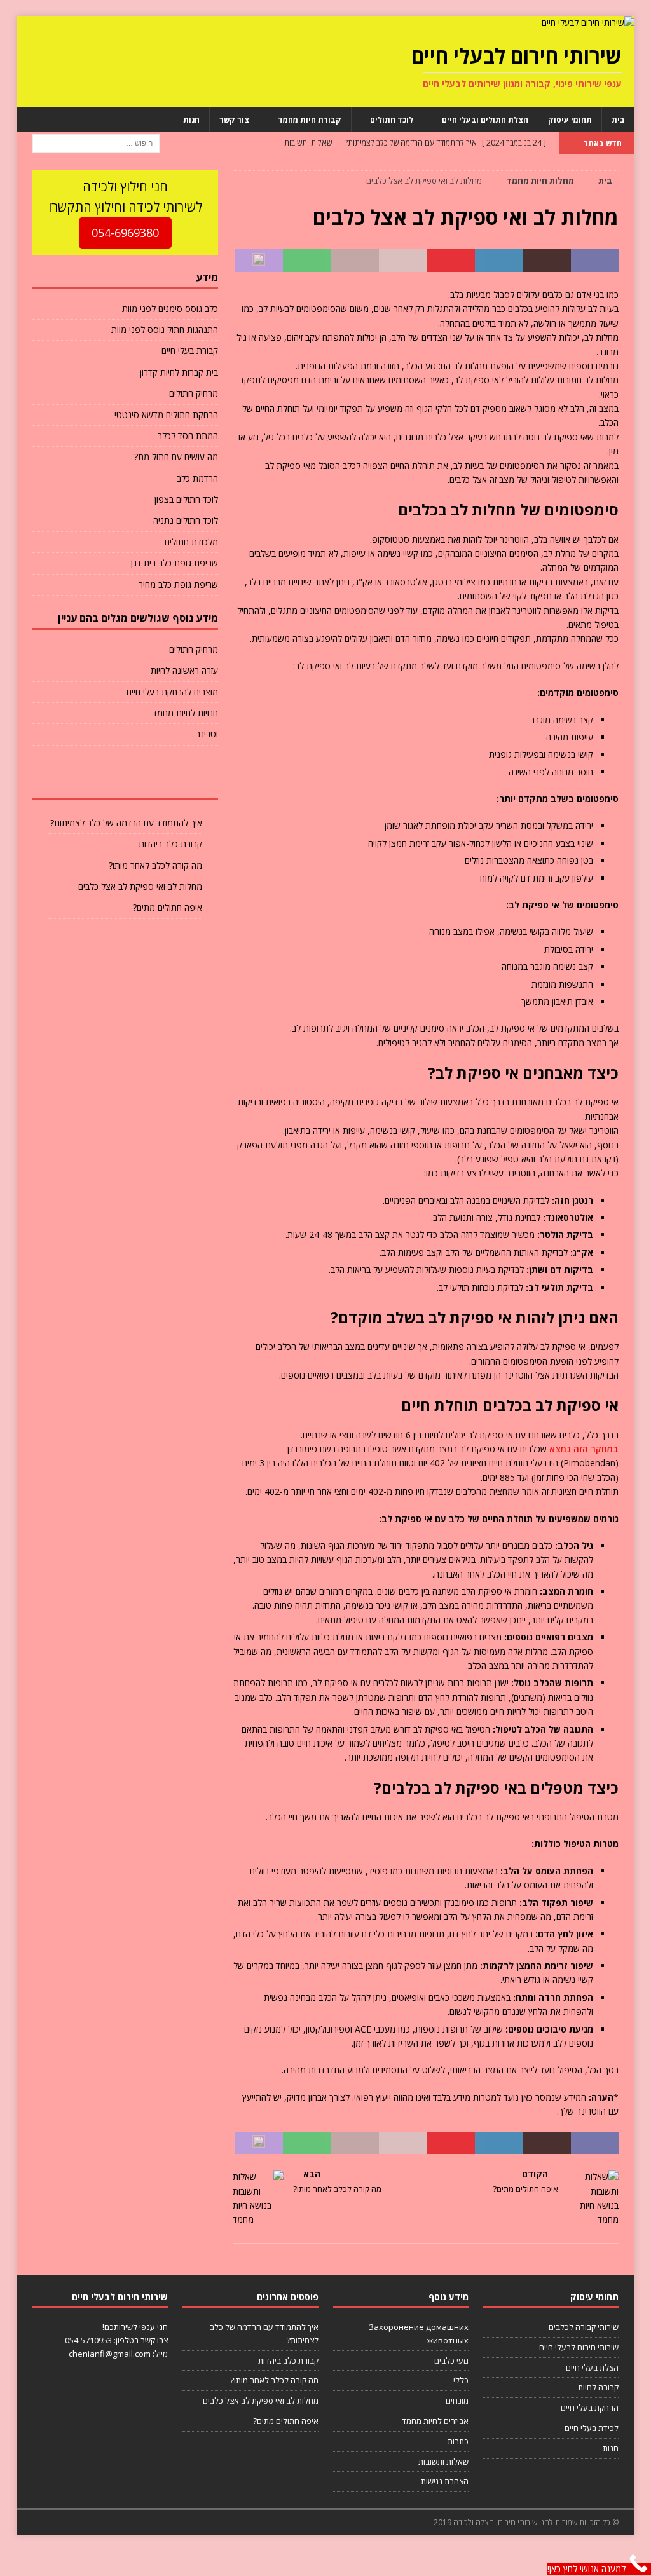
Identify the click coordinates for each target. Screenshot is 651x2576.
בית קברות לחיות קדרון (179, 372)
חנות (191, 120)
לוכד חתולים (392, 120)
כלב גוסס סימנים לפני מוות (170, 309)
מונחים (457, 2401)
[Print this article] (355, 261)
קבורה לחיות (598, 2387)
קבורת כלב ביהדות (170, 844)
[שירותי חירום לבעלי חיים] (588, 23)
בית (618, 120)
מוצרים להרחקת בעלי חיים (172, 692)
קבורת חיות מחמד (310, 120)
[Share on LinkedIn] (499, 261)
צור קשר (234, 120)
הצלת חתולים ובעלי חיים (485, 120)
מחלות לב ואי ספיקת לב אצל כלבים (140, 886)
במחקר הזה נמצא (584, 1449)
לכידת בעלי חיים (592, 2428)
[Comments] (63, 780)
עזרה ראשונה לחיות (184, 670)
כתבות (458, 2441)
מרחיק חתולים (194, 393)
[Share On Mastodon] (259, 261)
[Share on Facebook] (595, 261)
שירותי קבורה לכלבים (584, 2327)
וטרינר (207, 734)
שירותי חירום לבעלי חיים (579, 2347)
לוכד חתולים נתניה (186, 520)
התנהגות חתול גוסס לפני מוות (165, 330)
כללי (461, 2380)
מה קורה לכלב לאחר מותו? (155, 865)
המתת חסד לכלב (188, 436)
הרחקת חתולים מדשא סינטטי (166, 415)
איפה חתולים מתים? (168, 907)
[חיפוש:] (96, 142)
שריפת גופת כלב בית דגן (175, 563)
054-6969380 (125, 233)
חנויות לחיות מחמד (185, 713)
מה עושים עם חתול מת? (176, 457)
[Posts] (187, 780)
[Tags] (125, 780)
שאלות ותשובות (443, 2462)
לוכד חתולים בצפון (186, 499)
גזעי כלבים (451, 2361)
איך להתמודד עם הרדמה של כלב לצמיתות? (126, 823)
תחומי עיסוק (570, 120)
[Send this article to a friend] (403, 261)
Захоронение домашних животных (419, 2334)
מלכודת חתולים (191, 542)
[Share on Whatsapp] (307, 261)
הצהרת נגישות (445, 2481)
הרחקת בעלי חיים (590, 2408)
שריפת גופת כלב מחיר (178, 584)
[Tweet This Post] (547, 261)
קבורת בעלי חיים (190, 351)
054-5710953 (88, 2340)
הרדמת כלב (197, 478)
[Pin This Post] (451, 261)
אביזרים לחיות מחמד (435, 2421)
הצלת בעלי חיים (592, 2368)
